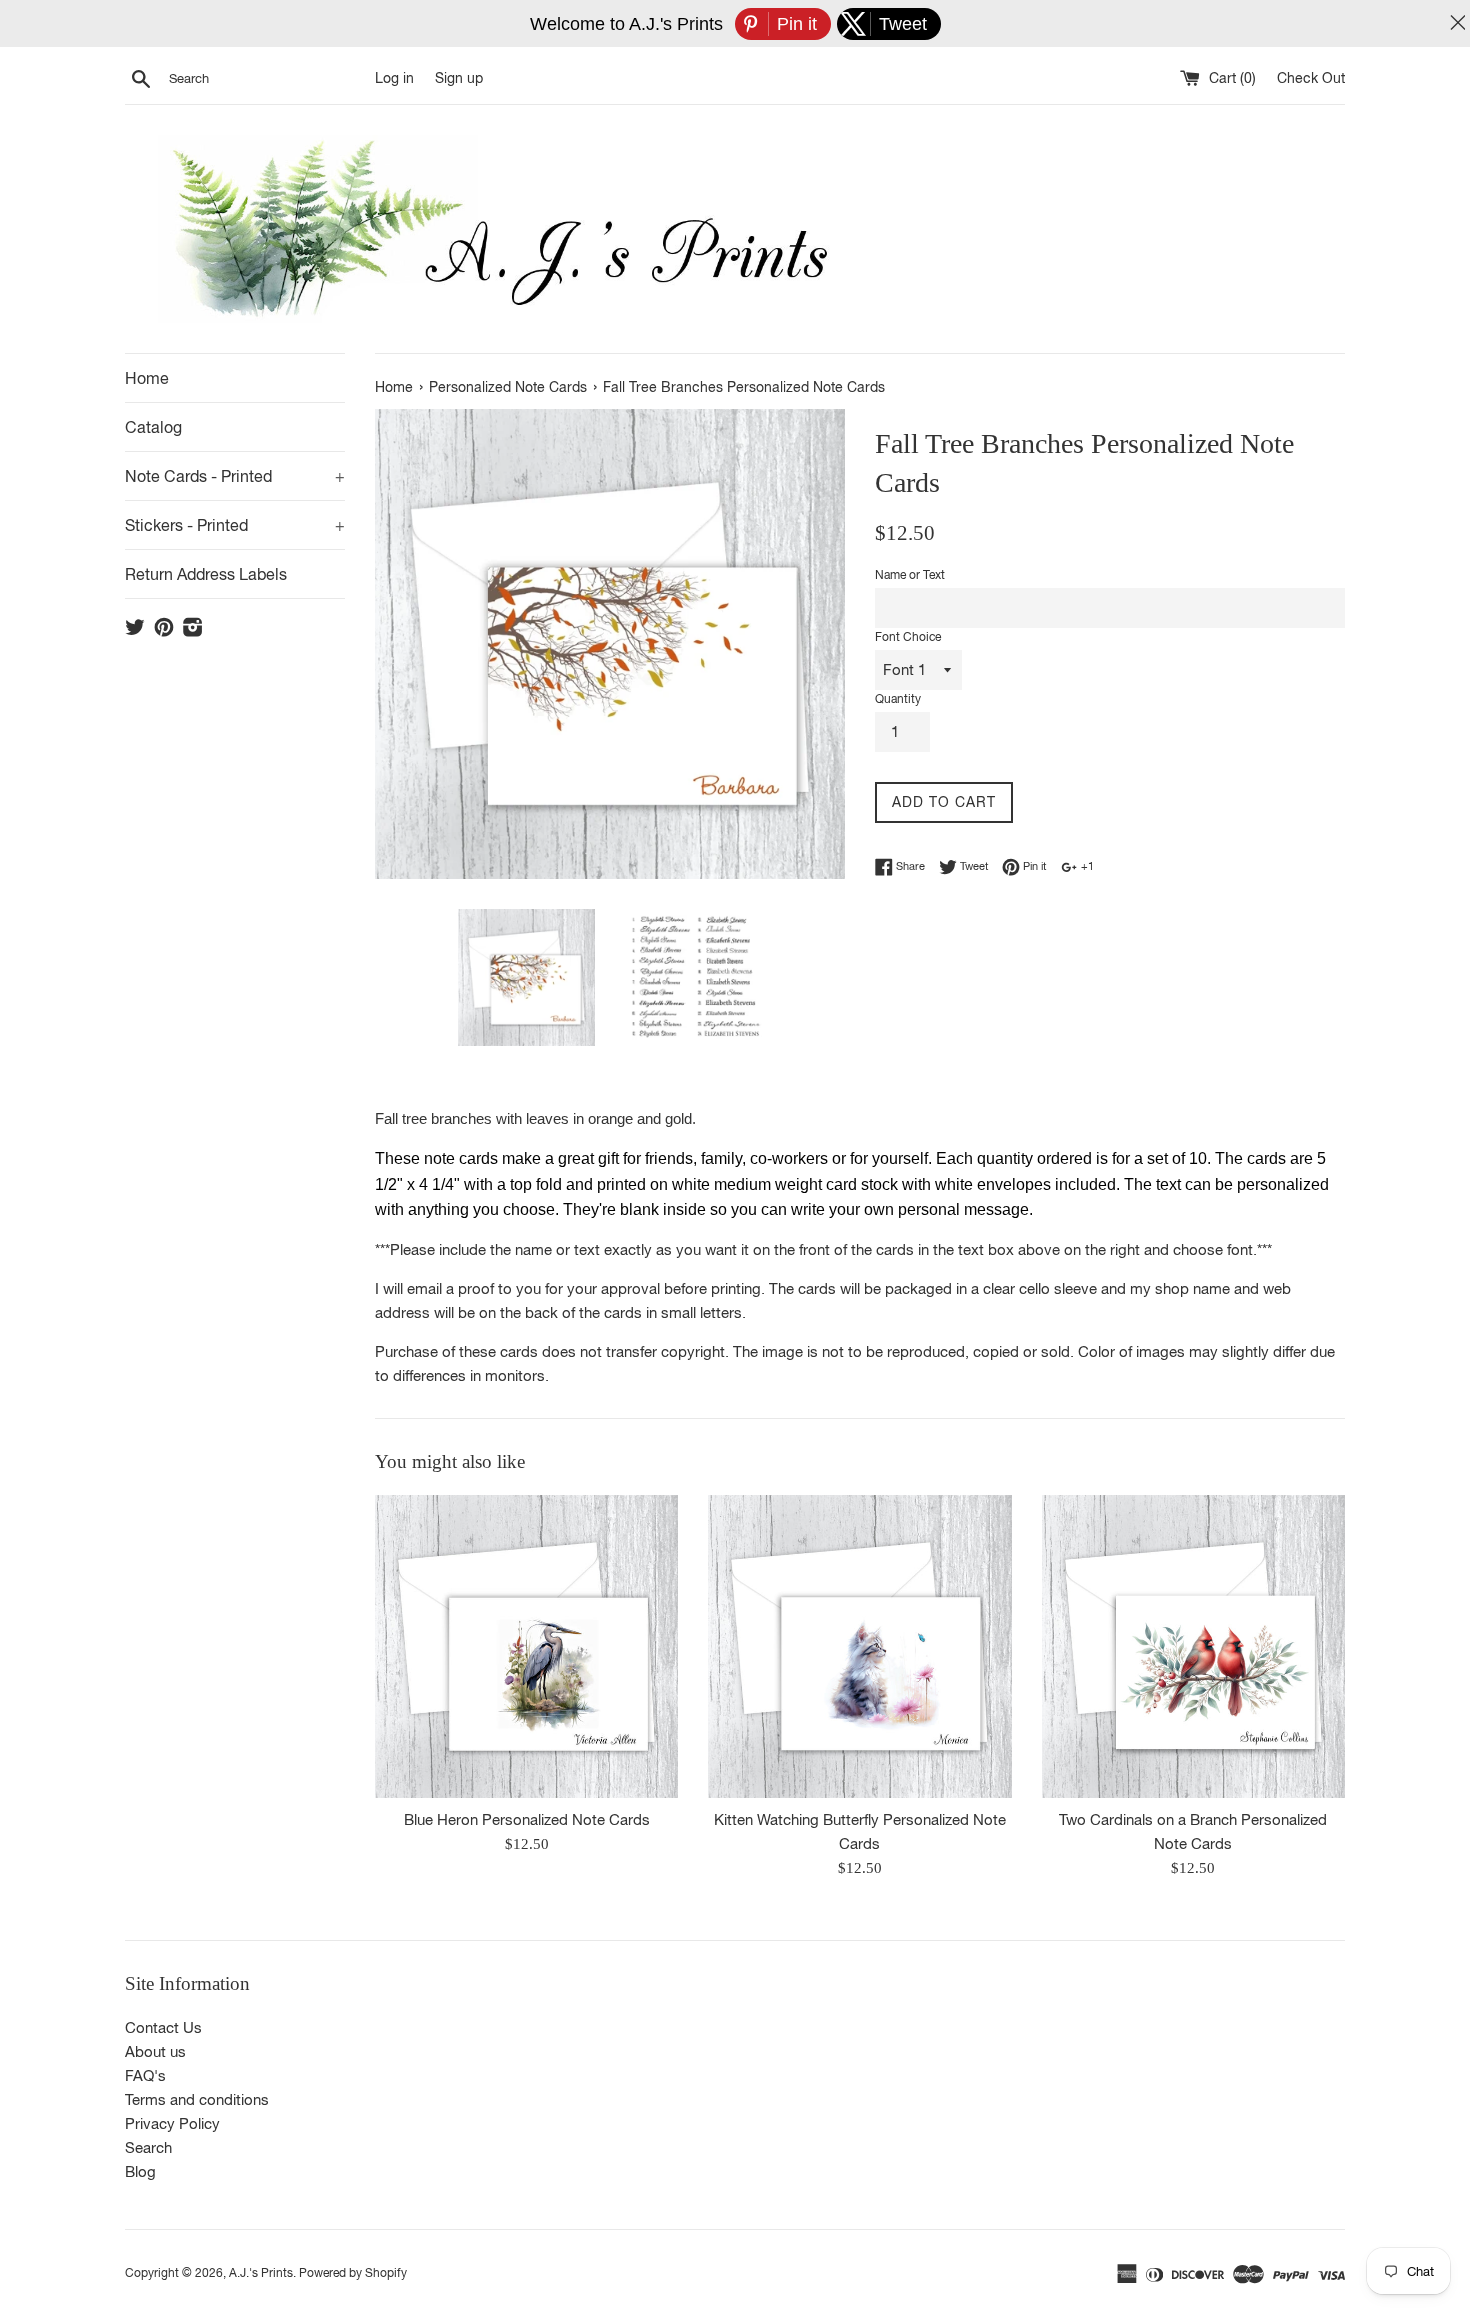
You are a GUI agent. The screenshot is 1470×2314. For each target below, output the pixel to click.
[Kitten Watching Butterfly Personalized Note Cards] (859, 1646)
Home (147, 378)
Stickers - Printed (235, 525)
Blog (140, 2171)
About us (155, 2051)
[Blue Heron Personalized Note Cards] (526, 1646)
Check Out (1311, 78)
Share (909, 866)
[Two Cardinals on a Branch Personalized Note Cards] (1193, 1646)
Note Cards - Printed (235, 476)
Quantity (898, 699)
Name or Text (910, 575)
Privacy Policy (172, 2123)
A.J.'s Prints (261, 2273)
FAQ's (145, 2075)
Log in (394, 78)
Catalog (153, 427)
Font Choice (908, 637)
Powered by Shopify (353, 2273)
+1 (1086, 866)
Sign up (459, 78)
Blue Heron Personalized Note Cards (527, 1819)
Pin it (1033, 866)
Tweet (972, 866)
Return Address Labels (206, 574)
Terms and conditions (197, 2099)
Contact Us (163, 2027)
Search (148, 2147)
